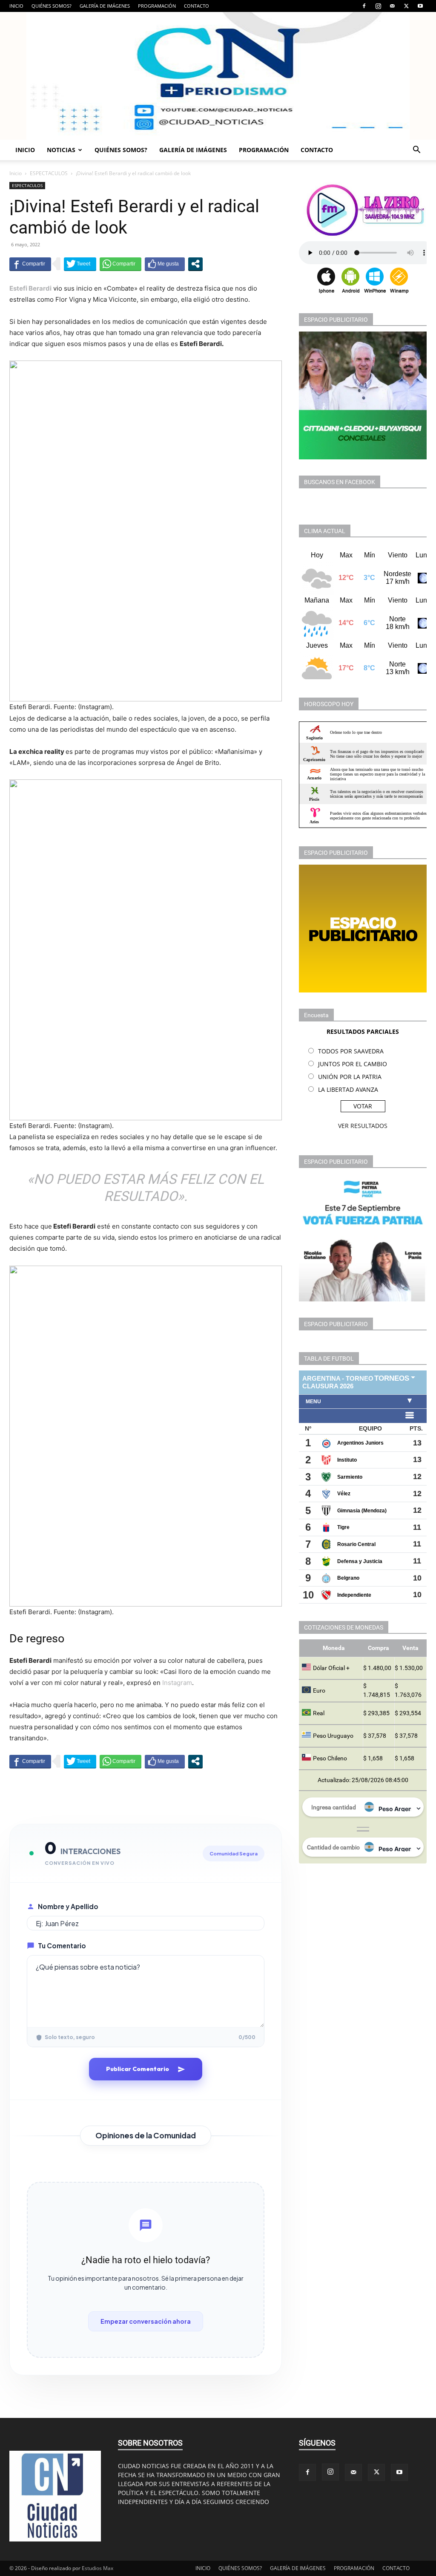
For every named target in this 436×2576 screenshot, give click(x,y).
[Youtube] (420, 6)
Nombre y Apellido (68, 1906)
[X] (406, 6)
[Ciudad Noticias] (218, 76)
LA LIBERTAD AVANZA (348, 1089)
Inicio (16, 173)
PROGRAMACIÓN (157, 6)
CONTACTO (196, 6)
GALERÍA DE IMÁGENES (105, 6)
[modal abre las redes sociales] (195, 264)
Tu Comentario (62, 1946)
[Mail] (392, 6)
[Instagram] (378, 6)
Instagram (177, 1683)
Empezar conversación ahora (146, 2321)
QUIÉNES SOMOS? (52, 6)
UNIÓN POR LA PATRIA (350, 1077)
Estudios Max (98, 2568)
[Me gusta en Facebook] (165, 264)
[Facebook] (364, 6)
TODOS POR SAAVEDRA (351, 1051)
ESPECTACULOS (49, 173)
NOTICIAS (61, 150)
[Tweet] (80, 264)
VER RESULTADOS (363, 1126)
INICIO (16, 6)
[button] (416, 151)
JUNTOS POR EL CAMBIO (353, 1064)
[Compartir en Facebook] (30, 264)
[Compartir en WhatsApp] (120, 264)
